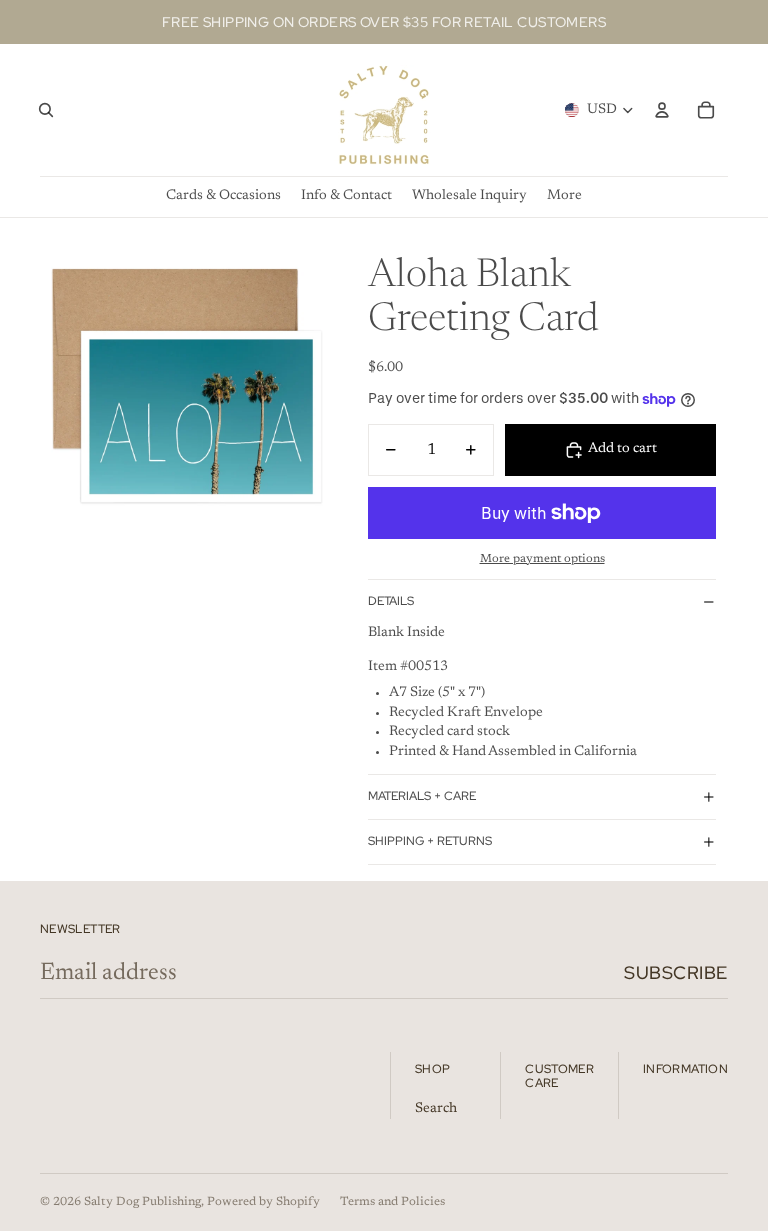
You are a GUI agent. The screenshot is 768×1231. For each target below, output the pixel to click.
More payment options (542, 559)
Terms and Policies (392, 1202)
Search (436, 1109)
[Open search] (46, 110)
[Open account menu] (662, 110)
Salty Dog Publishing (142, 1202)
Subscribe (676, 972)
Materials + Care (422, 796)
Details (391, 601)
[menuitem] (564, 196)
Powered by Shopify (263, 1202)
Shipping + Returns (430, 841)
